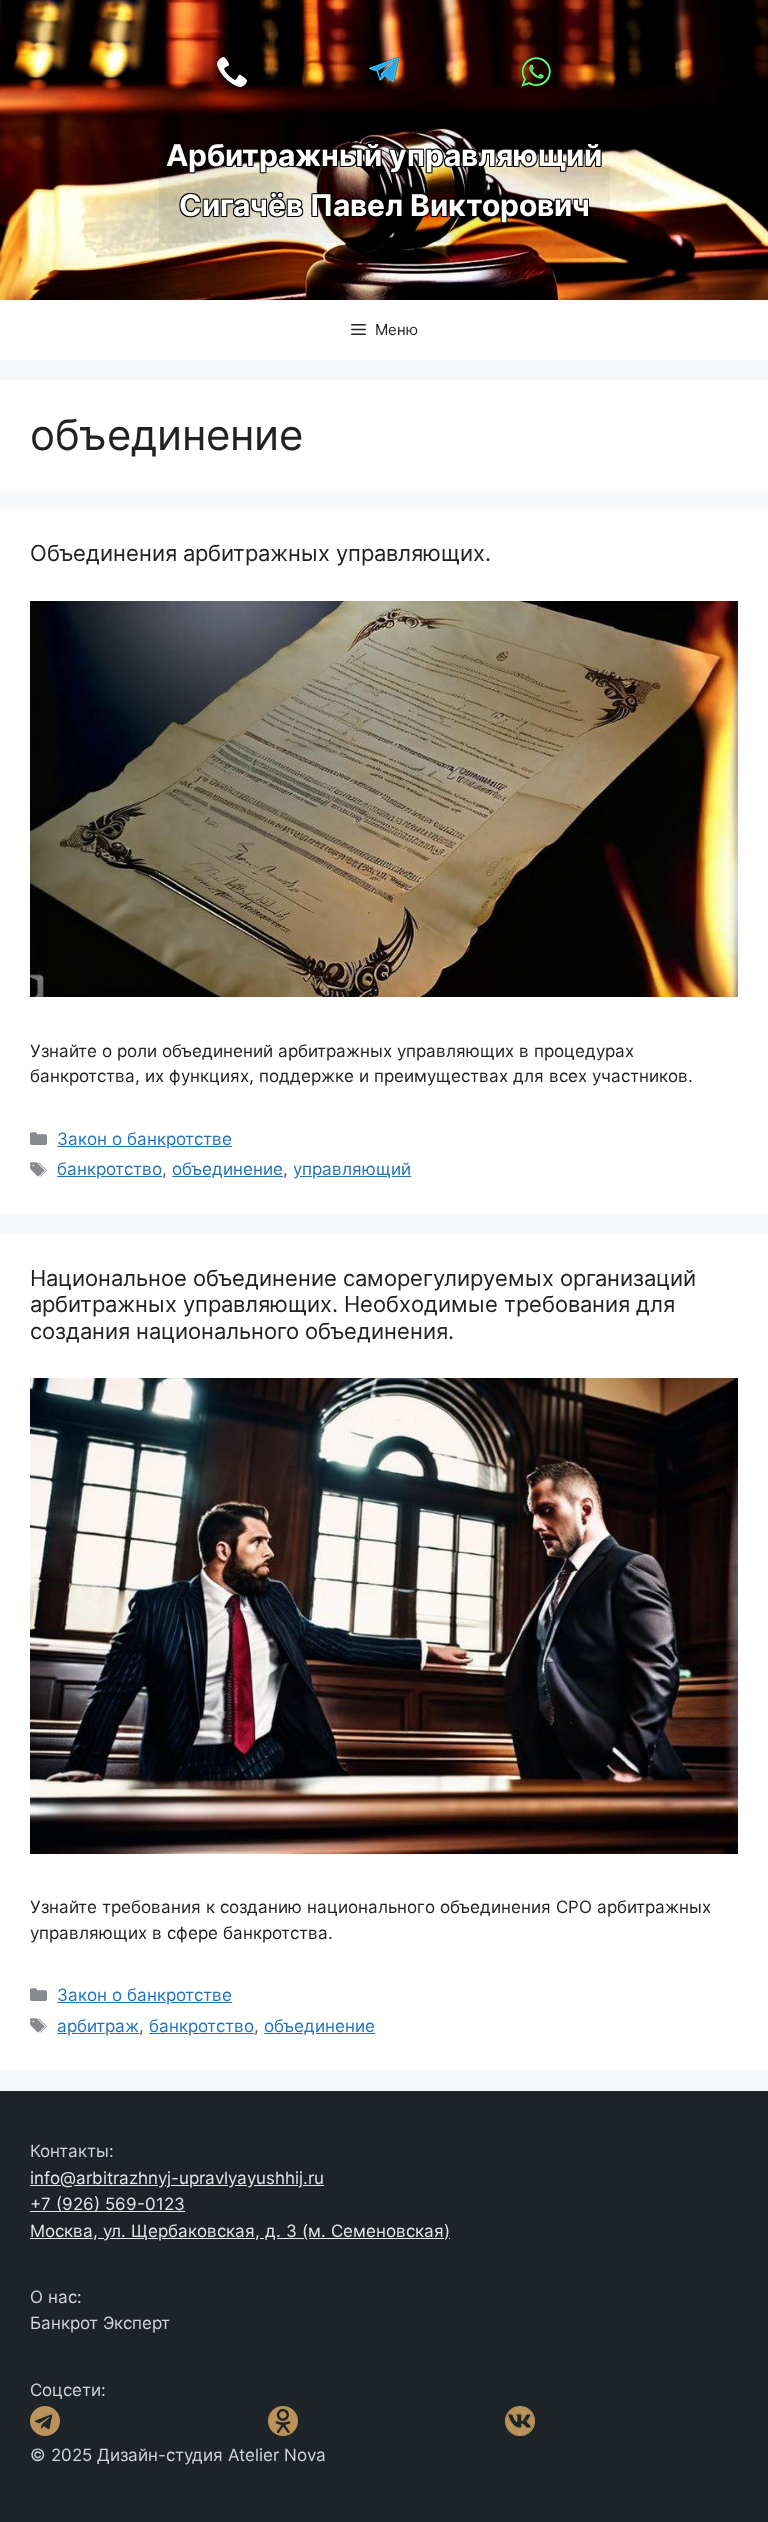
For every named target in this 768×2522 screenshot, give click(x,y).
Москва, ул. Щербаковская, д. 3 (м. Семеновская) (240, 2231)
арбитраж (98, 2026)
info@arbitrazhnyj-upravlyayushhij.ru (177, 2178)
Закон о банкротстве (144, 1139)
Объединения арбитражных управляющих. (260, 553)
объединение (227, 1169)
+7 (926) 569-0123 (107, 2204)
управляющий (352, 1169)
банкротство (109, 1169)
